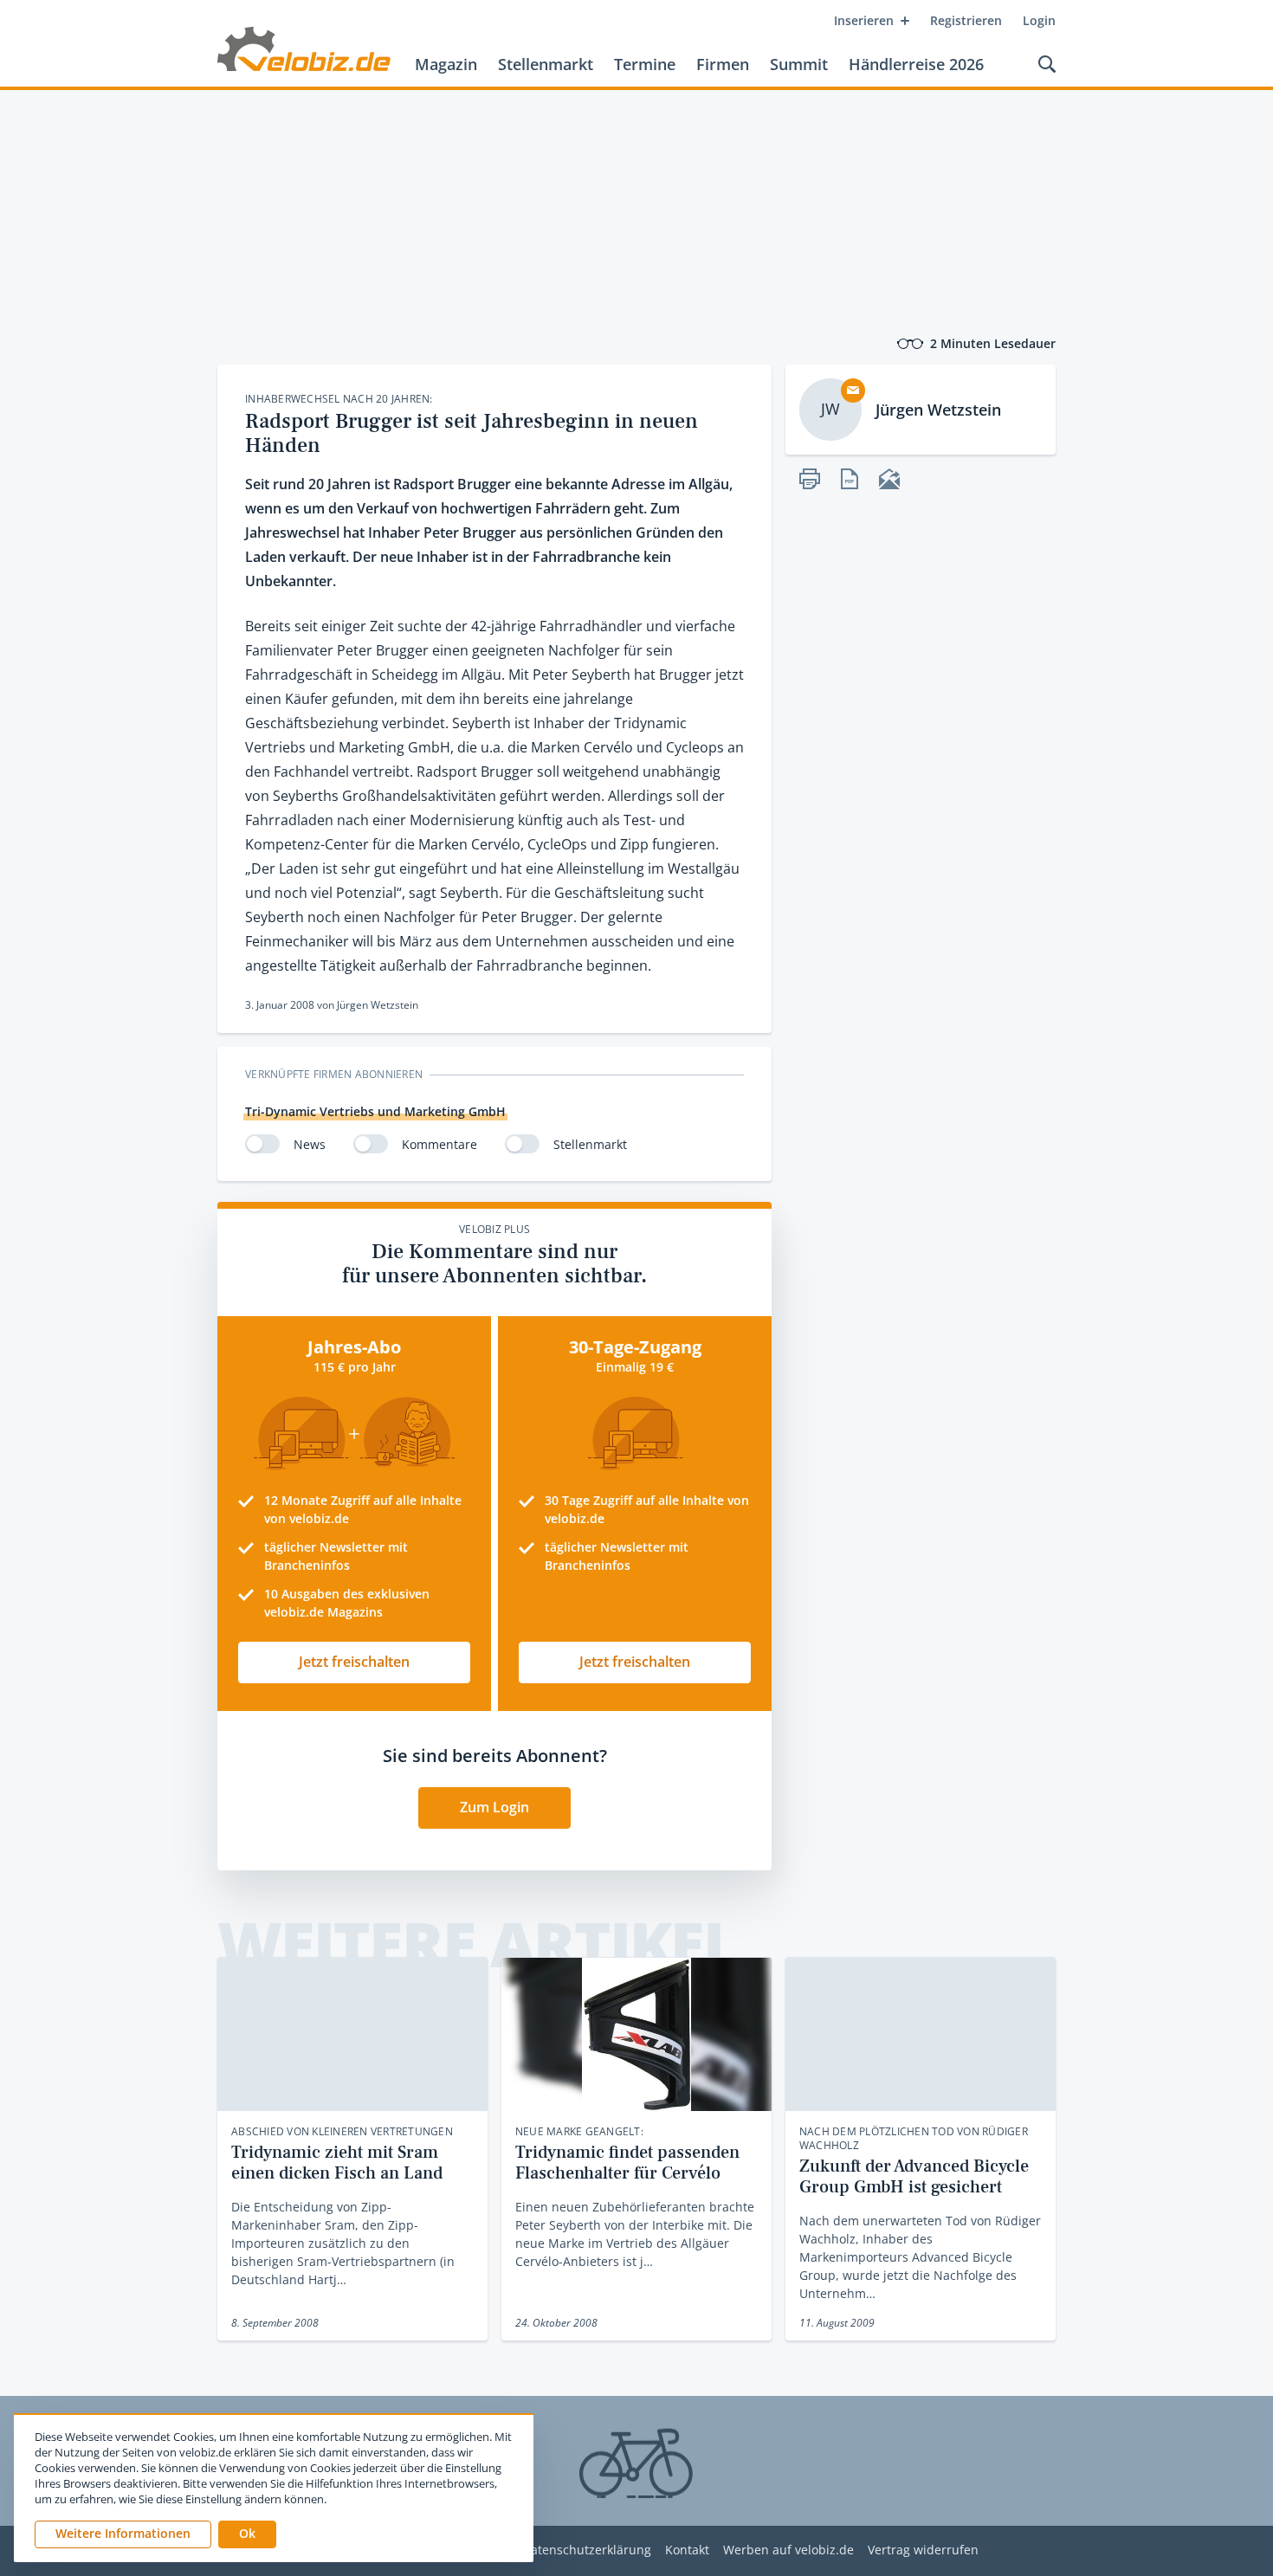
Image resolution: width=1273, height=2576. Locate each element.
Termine (645, 64)
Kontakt (687, 2550)
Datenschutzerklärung (587, 2550)
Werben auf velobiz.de (788, 2550)
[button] (247, 2534)
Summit (799, 64)
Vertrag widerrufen (923, 2550)
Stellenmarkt (546, 64)
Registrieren (966, 20)
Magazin (446, 64)
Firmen (723, 64)
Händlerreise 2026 (916, 64)
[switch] (262, 1144)
